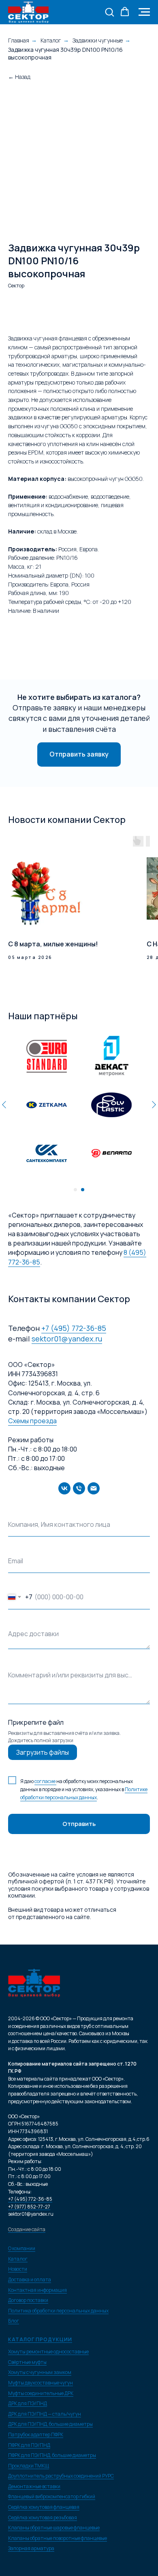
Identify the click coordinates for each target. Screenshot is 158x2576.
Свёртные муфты (27, 2362)
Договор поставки (28, 2300)
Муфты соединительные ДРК (41, 2393)
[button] (109, 12)
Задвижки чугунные (98, 40)
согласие (45, 1781)
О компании (22, 2248)
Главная (19, 40)
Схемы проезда (32, 1421)
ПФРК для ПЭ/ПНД (29, 2445)
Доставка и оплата (30, 2280)
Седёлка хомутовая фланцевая (44, 2507)
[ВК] (64, 1488)
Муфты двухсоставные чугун (41, 2383)
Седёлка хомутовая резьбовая (43, 2518)
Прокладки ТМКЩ (29, 2466)
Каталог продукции (40, 2339)
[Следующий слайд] (154, 1105)
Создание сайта (27, 2229)
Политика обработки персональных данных (58, 2311)
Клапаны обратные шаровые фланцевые (54, 2528)
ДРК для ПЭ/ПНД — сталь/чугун (45, 2414)
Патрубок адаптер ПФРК (36, 2435)
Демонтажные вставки (34, 2486)
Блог (14, 2321)
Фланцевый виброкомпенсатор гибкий (52, 2496)
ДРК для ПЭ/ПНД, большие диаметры (50, 2424)
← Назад (19, 77)
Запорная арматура (31, 2548)
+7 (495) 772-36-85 (74, 1328)
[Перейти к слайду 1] (75, 1190)
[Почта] (94, 1488)
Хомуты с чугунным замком (40, 2372)
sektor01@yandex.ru (67, 1339)
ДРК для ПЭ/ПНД (28, 2403)
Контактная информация (37, 2290)
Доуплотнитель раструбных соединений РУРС (61, 2476)
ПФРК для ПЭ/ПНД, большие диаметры (52, 2455)
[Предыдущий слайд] (4, 1105)
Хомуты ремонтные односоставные (48, 2352)
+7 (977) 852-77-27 (29, 2207)
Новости (18, 2269)
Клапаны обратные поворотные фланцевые (58, 2538)
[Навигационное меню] (144, 12)
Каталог (51, 40)
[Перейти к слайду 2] (83, 1190)
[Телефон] (79, 1488)
